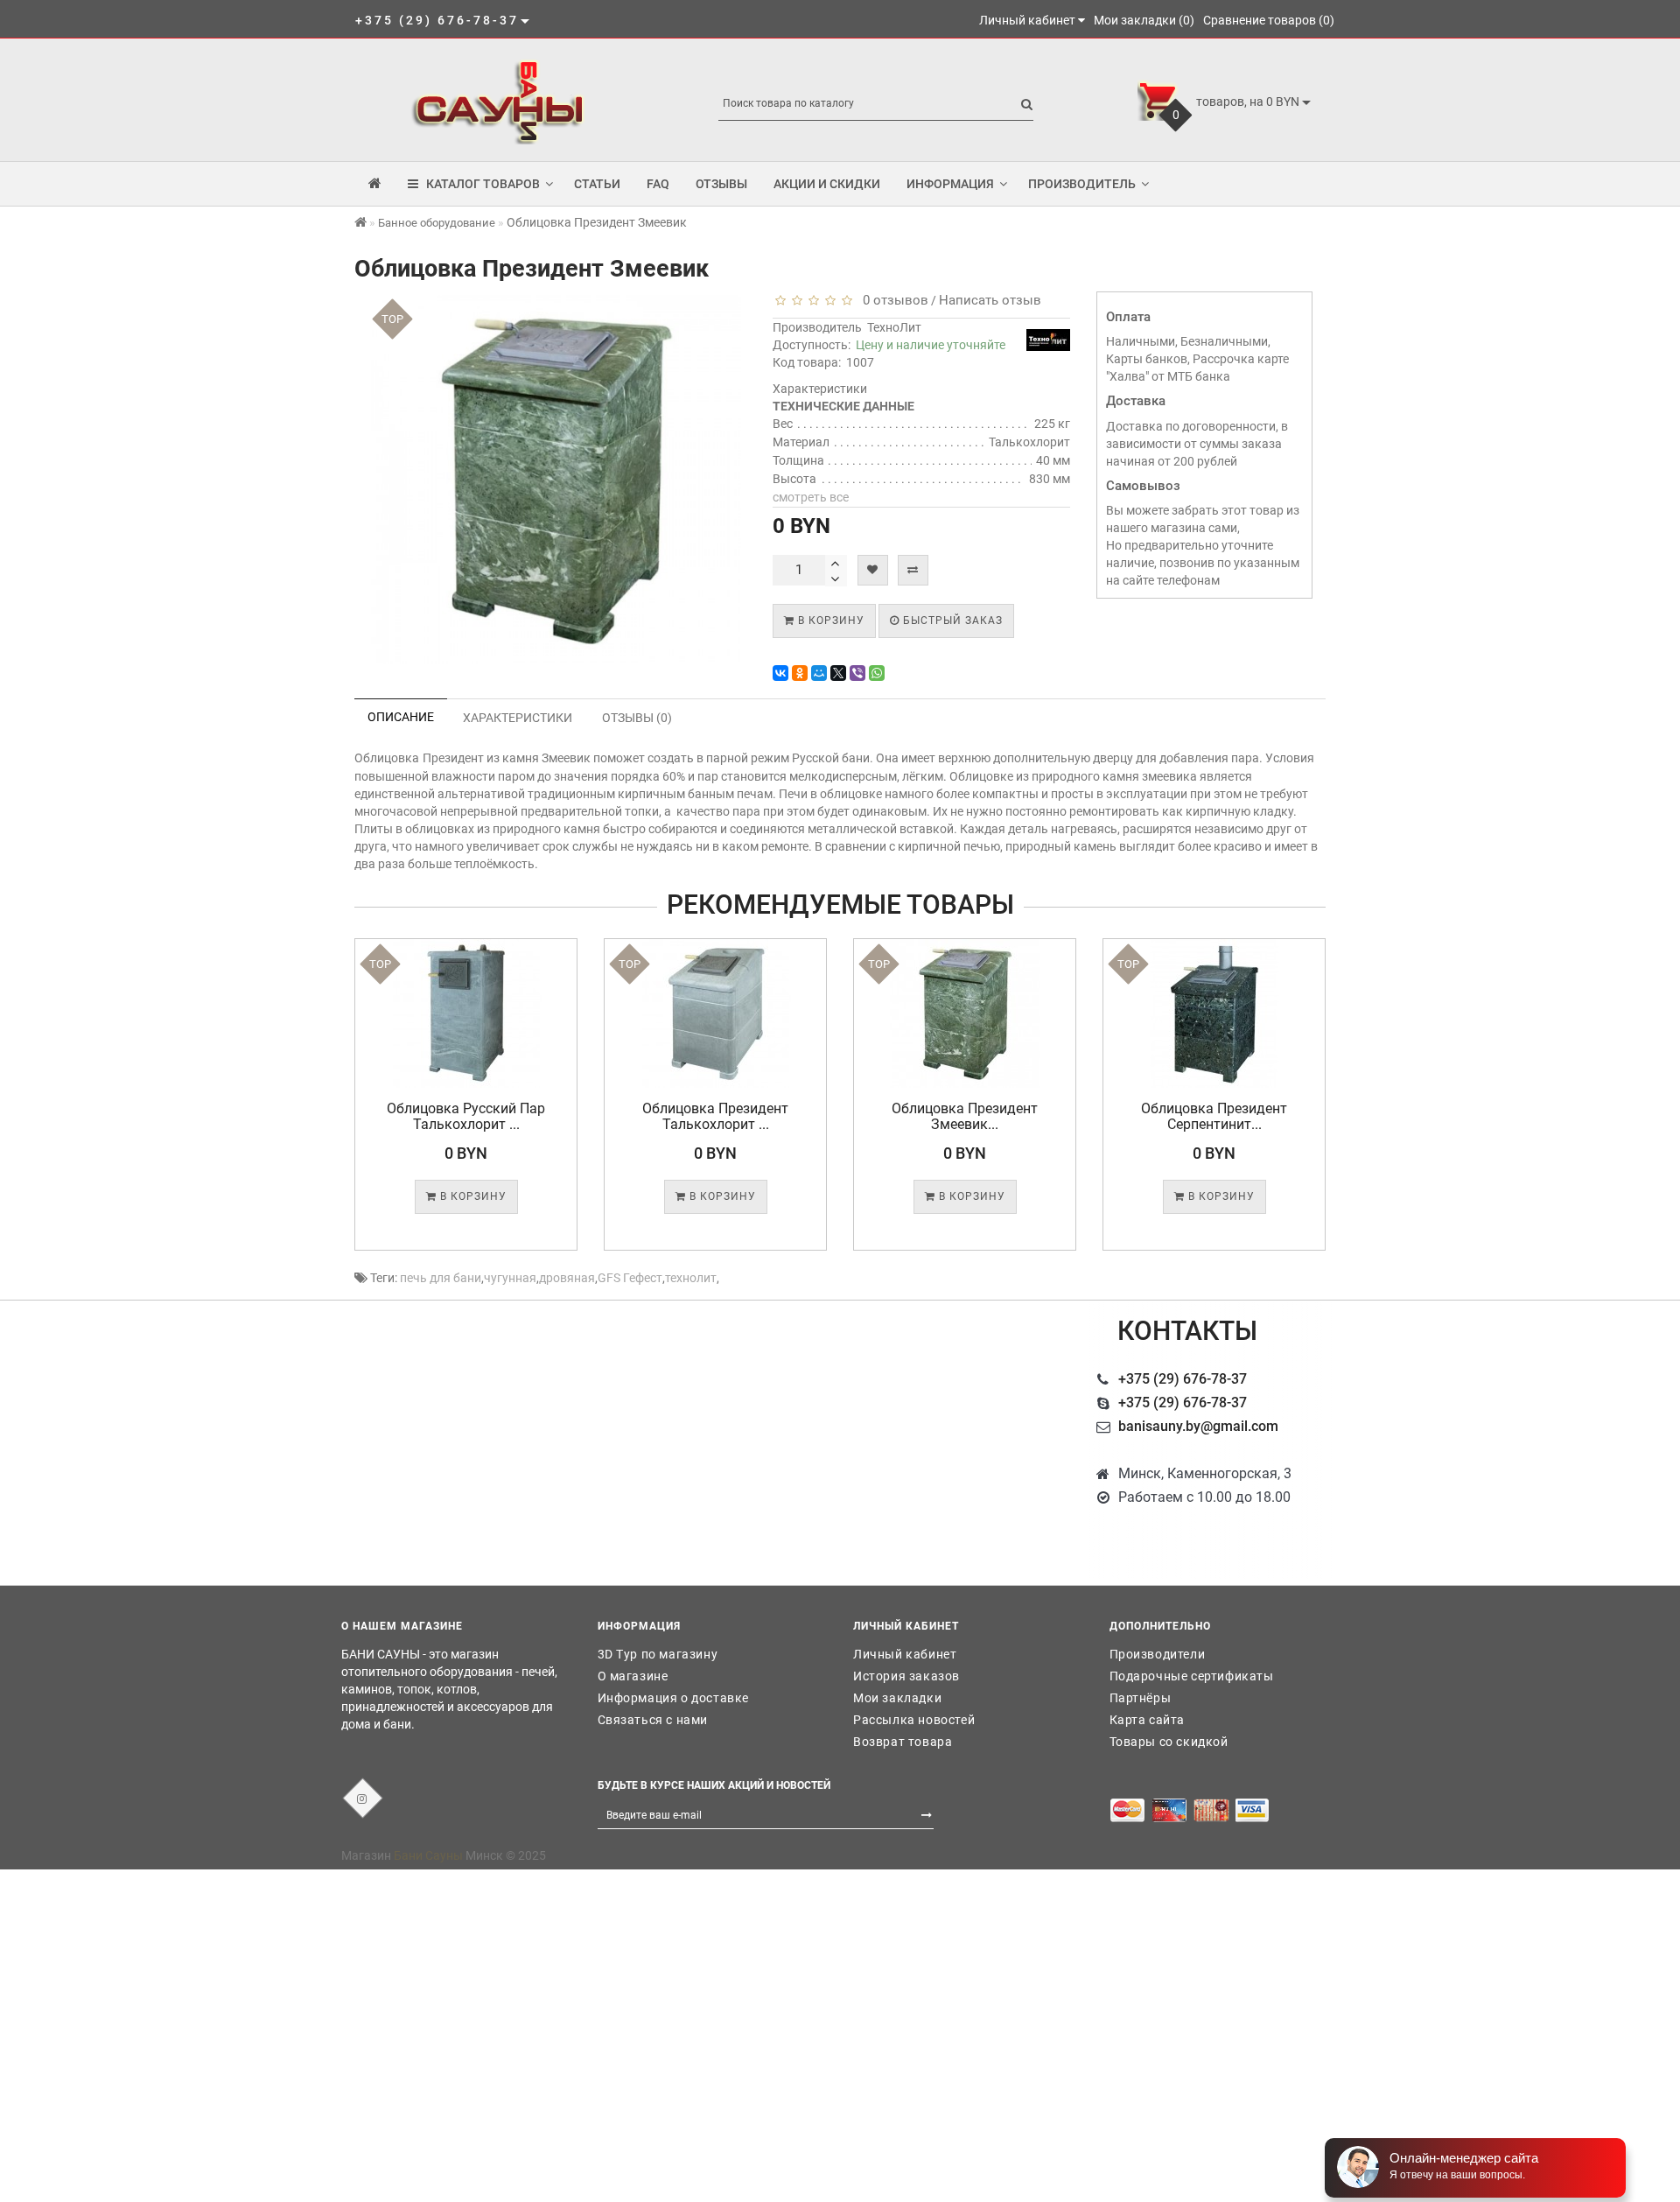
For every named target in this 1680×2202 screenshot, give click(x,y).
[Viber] (857, 673)
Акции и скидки (827, 184)
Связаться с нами (653, 1720)
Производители (1158, 1654)
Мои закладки (897, 1698)
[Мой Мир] (819, 673)
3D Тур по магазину (658, 1654)
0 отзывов (892, 300)
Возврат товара (903, 1742)
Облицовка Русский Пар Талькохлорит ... (466, 1116)
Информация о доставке (674, 1698)
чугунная (510, 1278)
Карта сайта (1148, 1720)
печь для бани (441, 1278)
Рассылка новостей (914, 1720)
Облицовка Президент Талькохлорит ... (715, 1116)
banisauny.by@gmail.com (1198, 1426)
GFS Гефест (630, 1278)
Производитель (1082, 184)
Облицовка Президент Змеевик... (965, 1116)
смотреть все (811, 497)
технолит (691, 1278)
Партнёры (1141, 1698)
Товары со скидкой (1169, 1742)
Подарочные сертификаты (1192, 1676)
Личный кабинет (905, 1654)
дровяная (567, 1278)
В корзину (829, 621)
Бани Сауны (428, 1855)
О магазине (633, 1676)
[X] (838, 673)
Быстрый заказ (951, 621)
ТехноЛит (894, 327)
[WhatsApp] (877, 673)
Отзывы (721, 184)
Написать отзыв (990, 300)
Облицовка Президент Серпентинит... (1214, 1116)
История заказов (906, 1676)
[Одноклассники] (800, 673)
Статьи (597, 184)
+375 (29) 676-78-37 (1183, 1379)
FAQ (658, 184)
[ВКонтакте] (780, 673)
